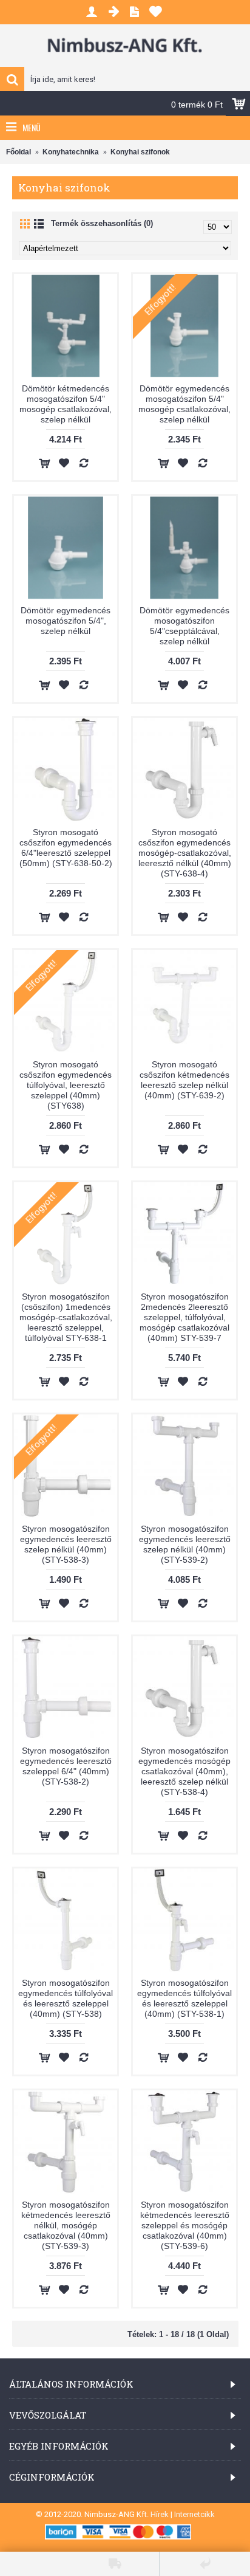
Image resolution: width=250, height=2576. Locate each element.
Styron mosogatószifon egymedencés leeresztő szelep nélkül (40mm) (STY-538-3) (66, 1544)
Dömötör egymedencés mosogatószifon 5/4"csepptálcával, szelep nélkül (184, 626)
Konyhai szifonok (140, 152)
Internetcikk (194, 2514)
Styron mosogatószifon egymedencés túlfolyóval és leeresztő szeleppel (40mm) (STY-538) (66, 1998)
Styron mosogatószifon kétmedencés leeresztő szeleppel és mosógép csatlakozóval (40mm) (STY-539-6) (185, 2225)
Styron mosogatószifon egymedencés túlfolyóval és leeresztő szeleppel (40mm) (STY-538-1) (184, 1998)
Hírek (160, 2514)
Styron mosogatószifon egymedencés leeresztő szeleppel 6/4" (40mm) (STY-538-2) (66, 1766)
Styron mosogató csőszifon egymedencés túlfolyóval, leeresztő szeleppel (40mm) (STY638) (66, 1085)
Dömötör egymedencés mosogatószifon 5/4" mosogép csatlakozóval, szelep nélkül (184, 404)
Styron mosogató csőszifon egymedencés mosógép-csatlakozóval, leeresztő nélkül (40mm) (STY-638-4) (185, 853)
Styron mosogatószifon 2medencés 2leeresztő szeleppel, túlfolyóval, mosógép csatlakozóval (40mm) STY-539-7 (184, 1317)
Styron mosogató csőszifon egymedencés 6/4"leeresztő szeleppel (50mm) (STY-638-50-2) (66, 848)
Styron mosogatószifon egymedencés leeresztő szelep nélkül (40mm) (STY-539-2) (185, 1544)
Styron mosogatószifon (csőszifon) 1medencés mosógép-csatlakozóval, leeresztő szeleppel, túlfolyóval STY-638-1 (66, 1317)
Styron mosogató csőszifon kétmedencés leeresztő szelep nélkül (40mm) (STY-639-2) (184, 1080)
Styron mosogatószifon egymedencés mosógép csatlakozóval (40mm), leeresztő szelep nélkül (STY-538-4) (184, 1771)
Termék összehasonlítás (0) (102, 223)
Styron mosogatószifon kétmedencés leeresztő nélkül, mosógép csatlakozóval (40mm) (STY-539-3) (66, 2225)
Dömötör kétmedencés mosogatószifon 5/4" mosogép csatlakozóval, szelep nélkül (66, 404)
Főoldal (19, 152)
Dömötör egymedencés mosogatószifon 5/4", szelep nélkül (66, 621)
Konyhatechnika (71, 152)
